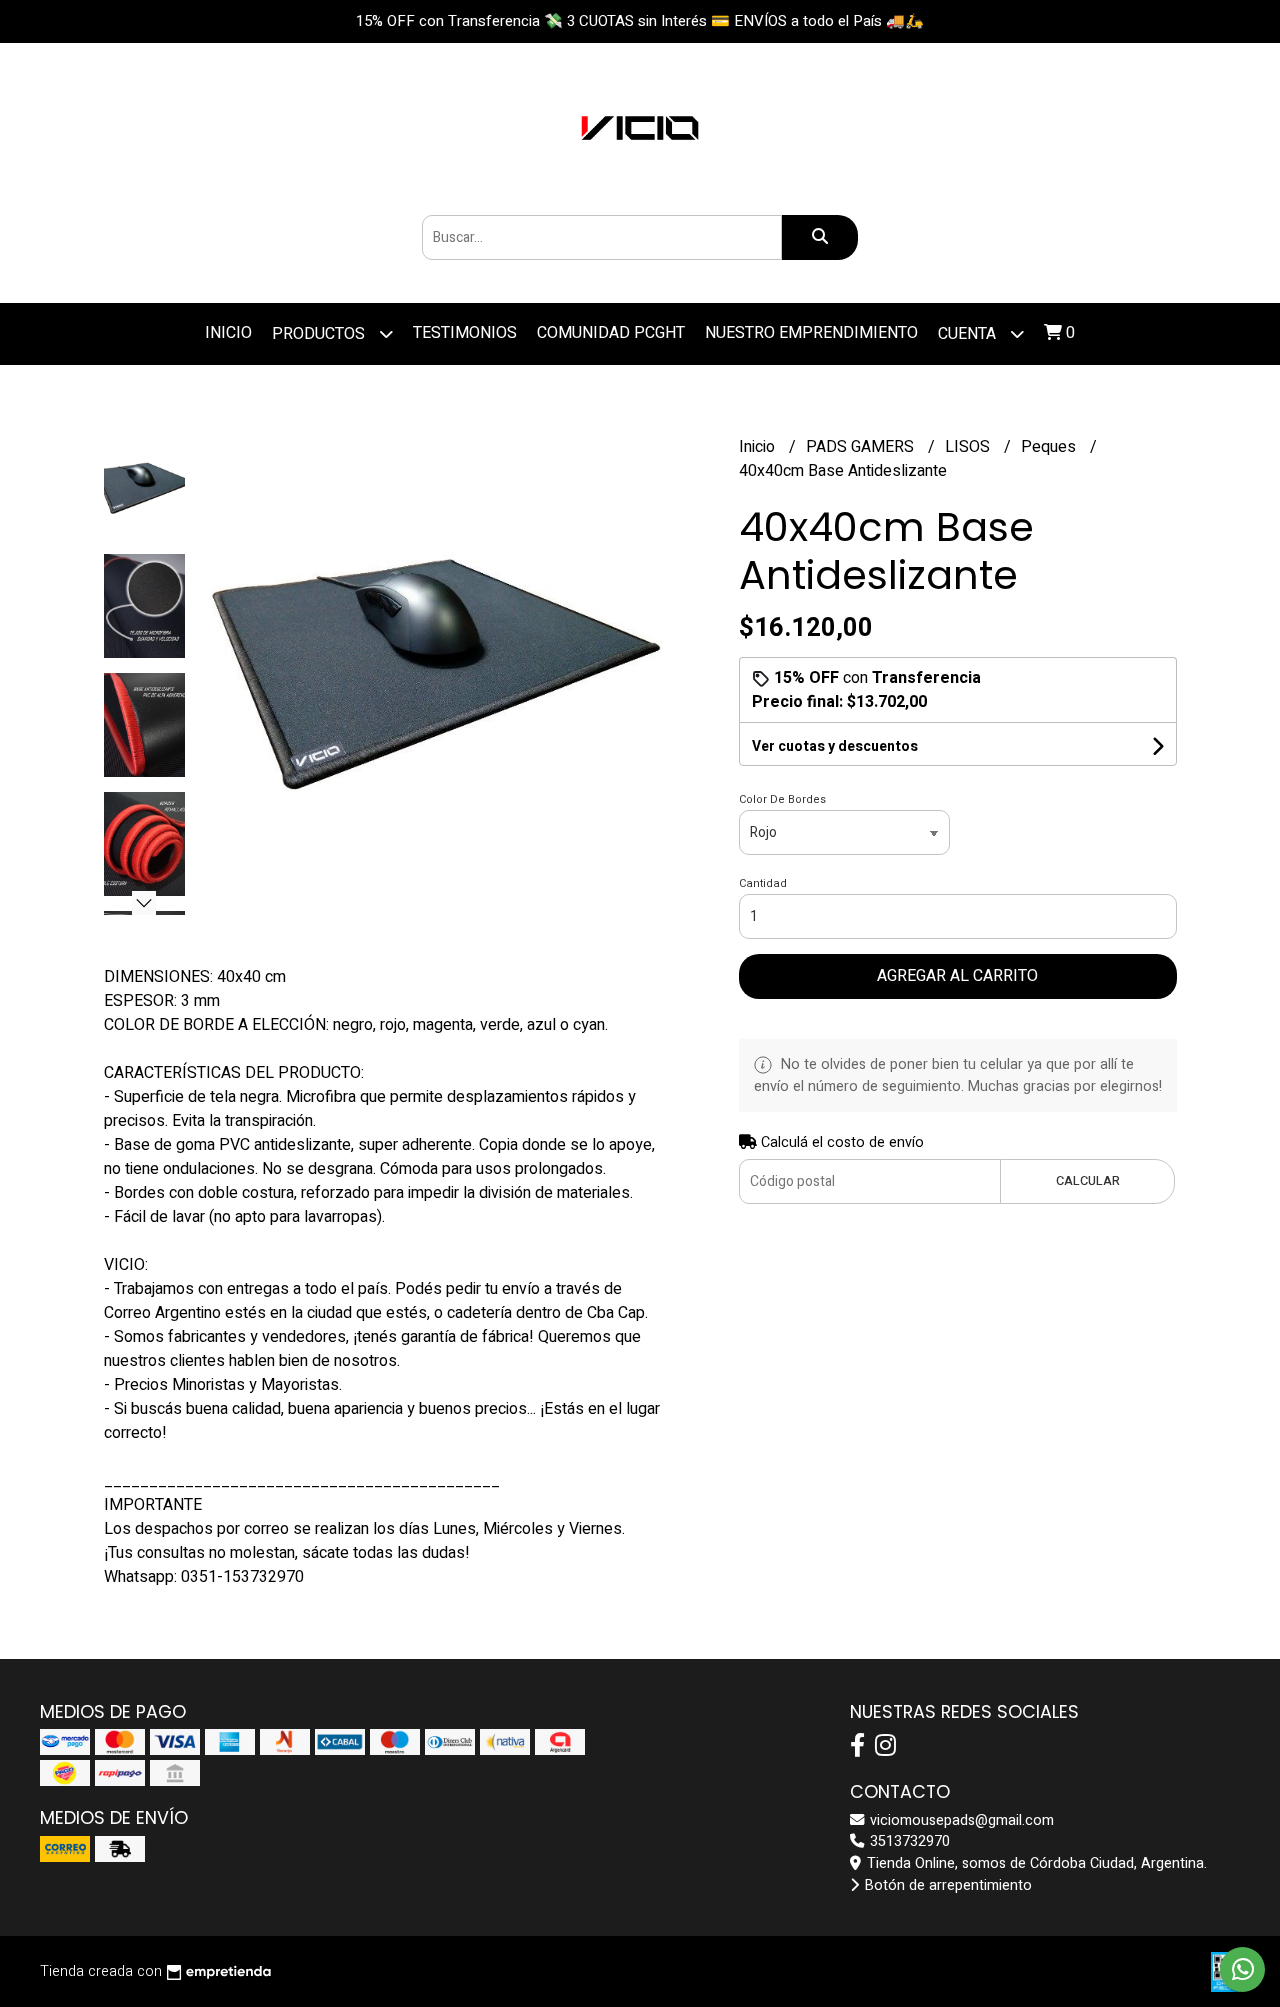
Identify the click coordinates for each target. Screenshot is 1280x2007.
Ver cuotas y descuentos (835, 746)
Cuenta (969, 334)
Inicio (228, 333)
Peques (1050, 447)
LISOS (969, 447)
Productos (320, 334)
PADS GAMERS (862, 447)
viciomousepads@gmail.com (960, 1820)
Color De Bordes (782, 799)
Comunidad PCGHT (611, 333)
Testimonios (465, 333)
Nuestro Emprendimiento (811, 333)
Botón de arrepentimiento (946, 1885)
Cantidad (763, 883)
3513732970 (908, 1841)
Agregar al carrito (957, 976)
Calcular (1088, 1181)
